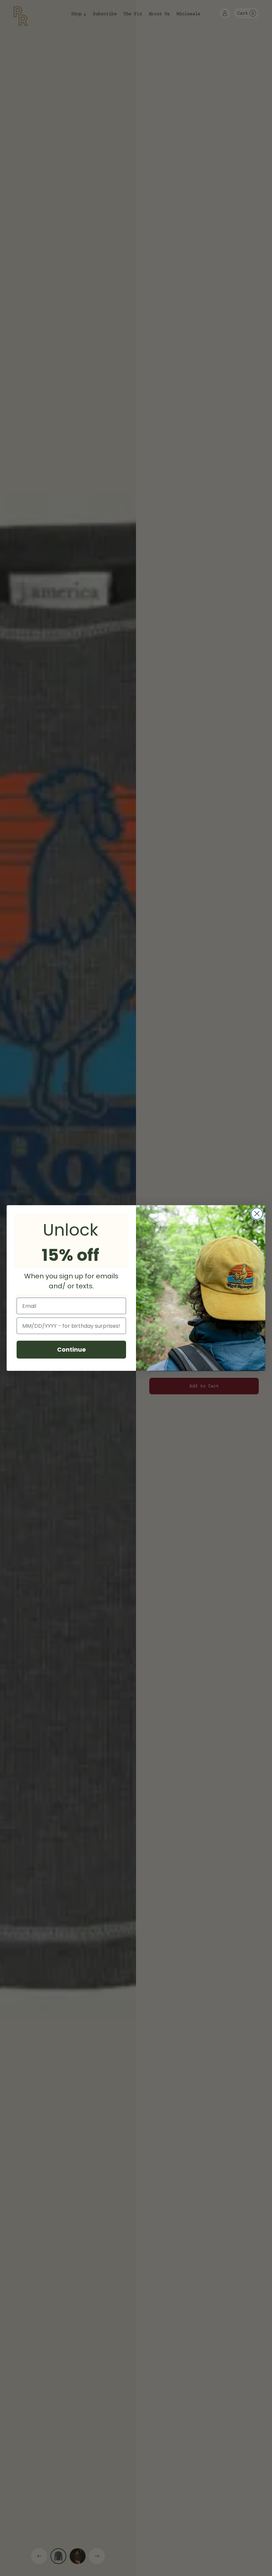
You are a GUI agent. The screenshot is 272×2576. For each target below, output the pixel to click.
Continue (71, 1349)
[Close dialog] (257, 1214)
